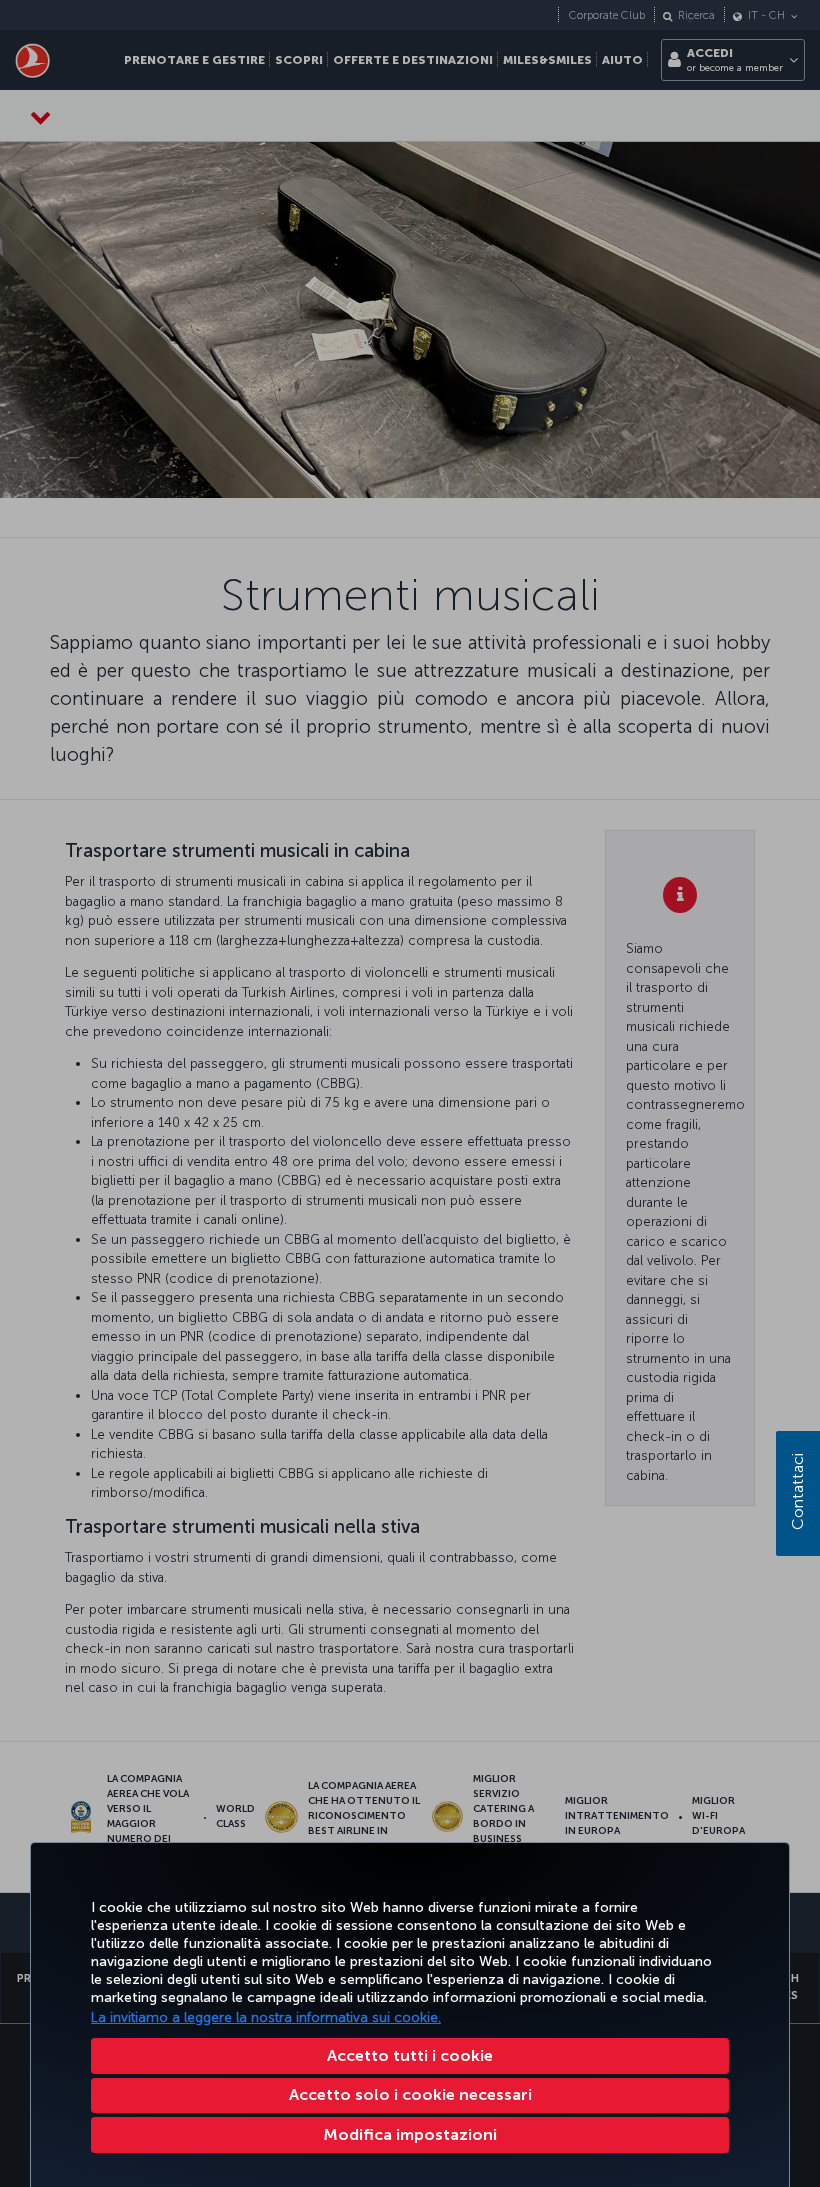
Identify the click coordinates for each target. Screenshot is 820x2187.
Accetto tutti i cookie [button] (410, 2055)
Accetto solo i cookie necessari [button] (410, 2094)
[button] (410, 2135)
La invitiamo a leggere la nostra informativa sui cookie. (266, 2017)
